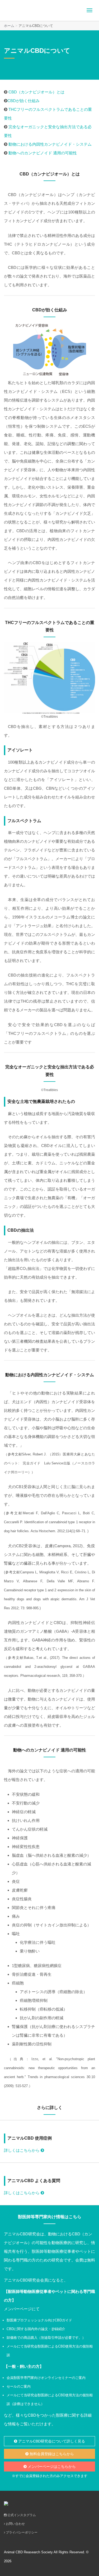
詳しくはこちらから (22, 2150)
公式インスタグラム (21, 2515)
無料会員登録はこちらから (51, 2454)
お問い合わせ (15, 2524)
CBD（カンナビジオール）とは (36, 92)
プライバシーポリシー (21, 2532)
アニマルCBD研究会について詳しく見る (51, 2441)
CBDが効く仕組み (23, 101)
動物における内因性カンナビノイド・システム (50, 144)
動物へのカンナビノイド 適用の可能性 (43, 153)
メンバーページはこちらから (51, 2467)
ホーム (9, 26)
